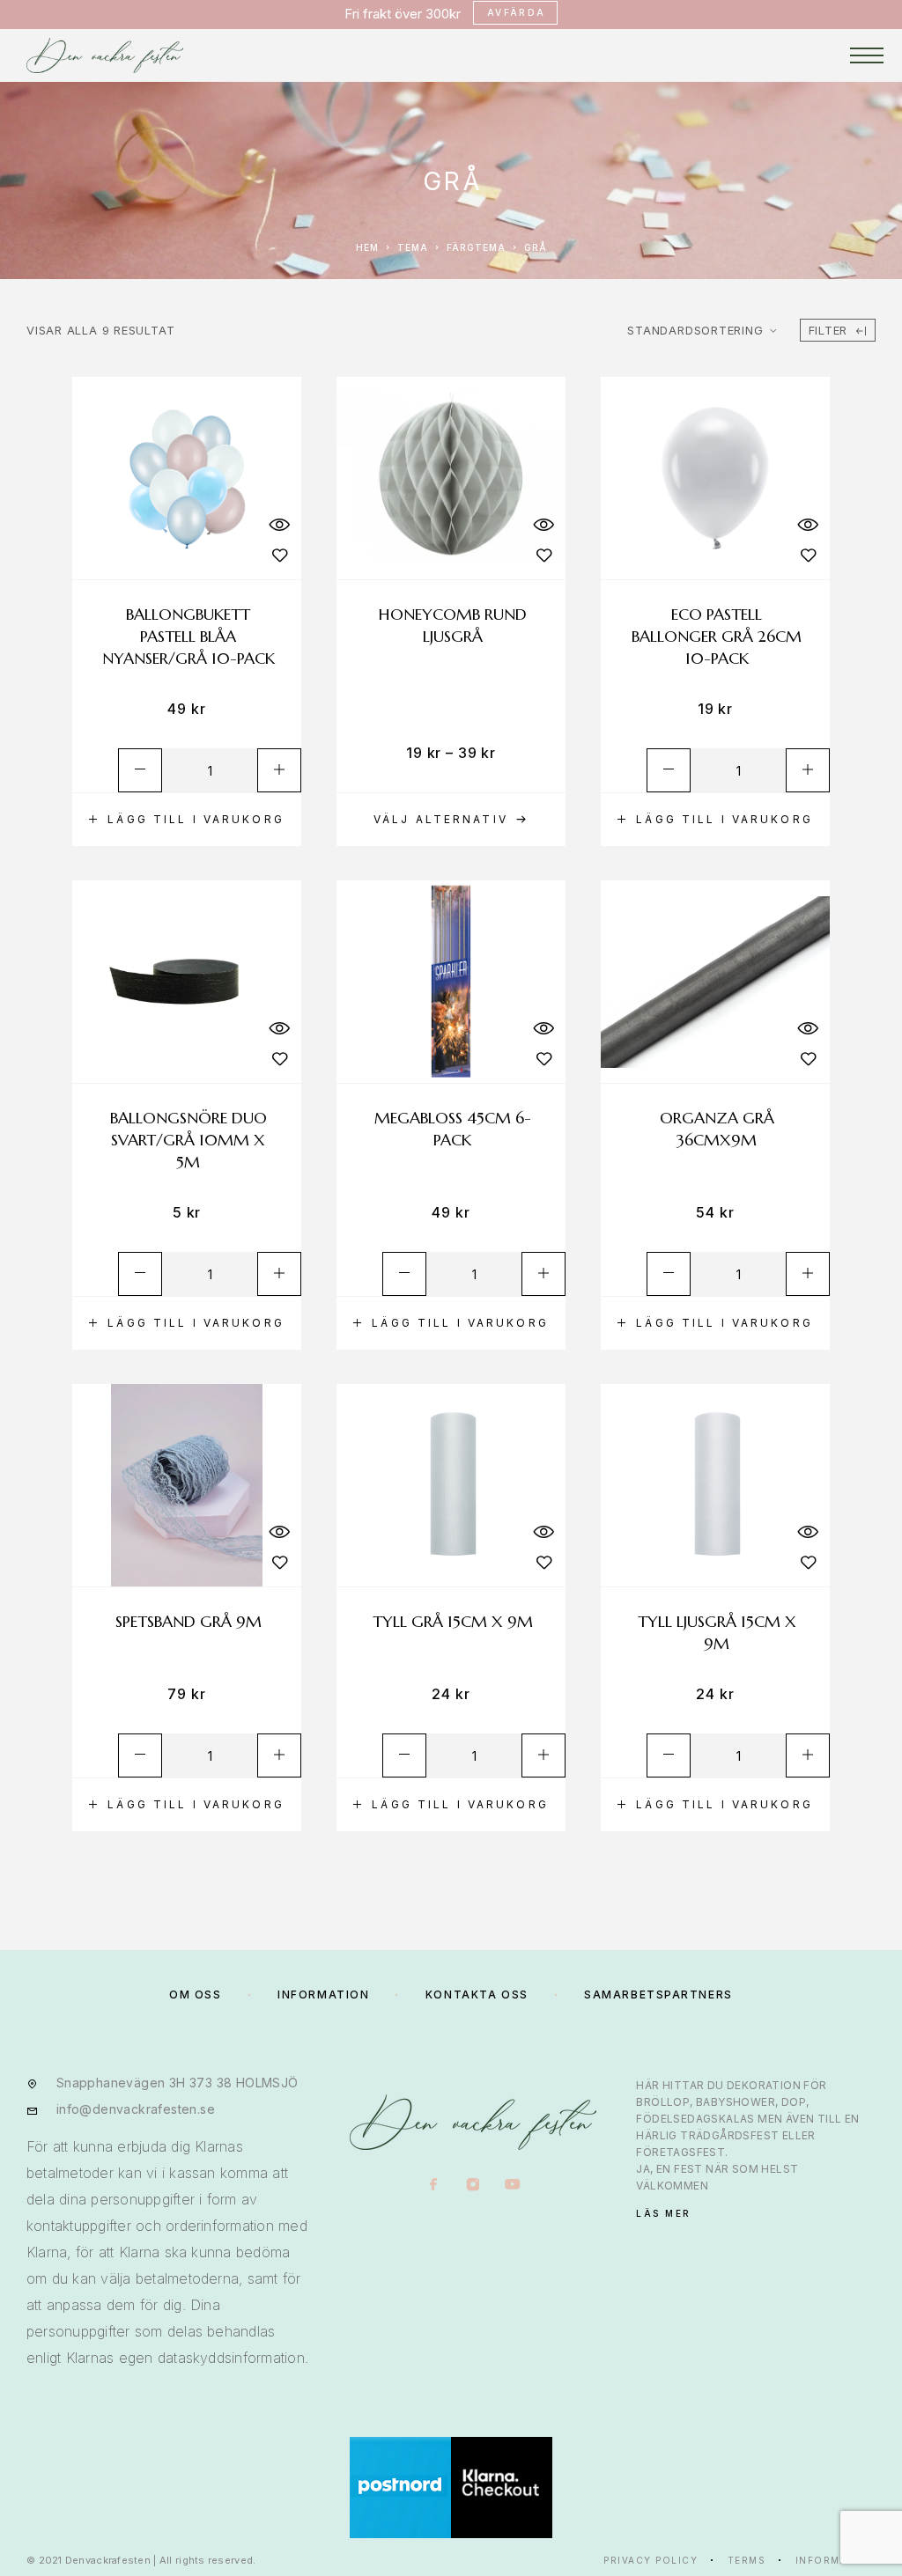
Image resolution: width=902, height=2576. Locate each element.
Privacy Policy (651, 2560)
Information (836, 2560)
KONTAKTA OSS (477, 1995)
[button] (187, 820)
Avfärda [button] (517, 12)
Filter (828, 330)
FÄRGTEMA (476, 247)
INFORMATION (323, 1995)
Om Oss (195, 1995)
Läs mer (664, 2213)
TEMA (413, 247)
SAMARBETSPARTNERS (658, 1995)
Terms (747, 2560)
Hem (367, 247)
